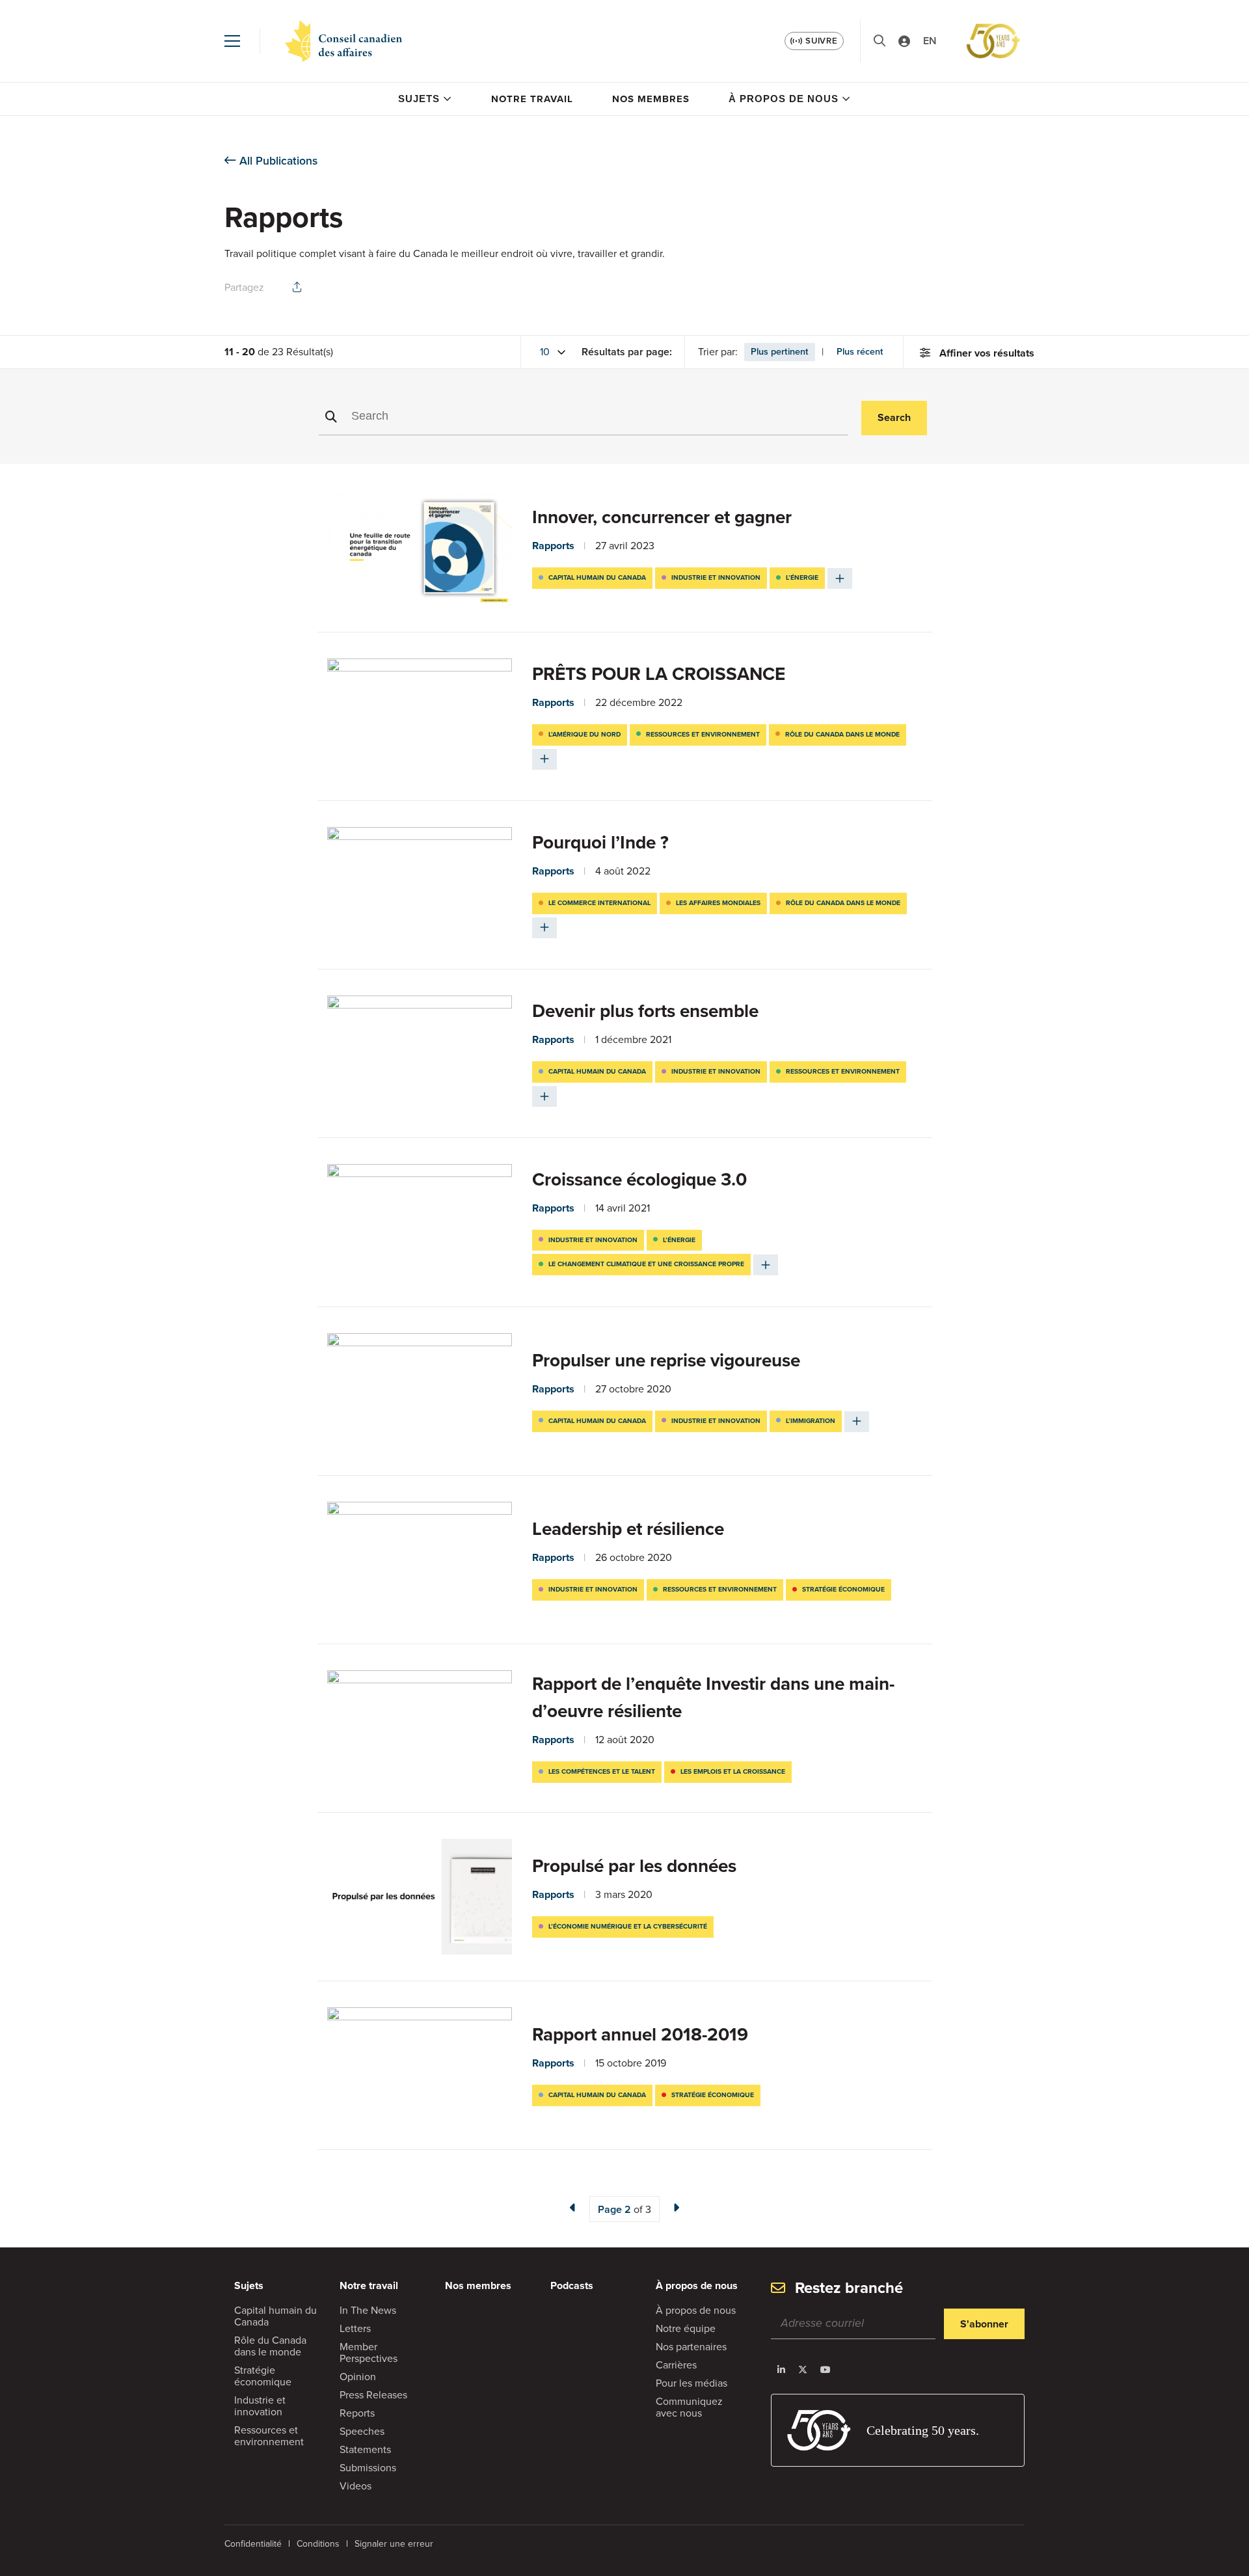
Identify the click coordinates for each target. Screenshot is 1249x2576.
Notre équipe (686, 2328)
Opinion (358, 2377)
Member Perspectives (369, 2352)
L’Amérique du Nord (584, 734)
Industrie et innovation (716, 577)
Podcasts (572, 2285)
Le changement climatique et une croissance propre (646, 1264)
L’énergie (802, 577)
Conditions (318, 2544)
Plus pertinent (780, 351)
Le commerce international (599, 903)
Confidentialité (253, 2544)
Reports (357, 2413)
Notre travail (532, 99)
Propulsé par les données (634, 1866)
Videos (356, 2486)
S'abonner (984, 2324)
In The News (368, 2310)
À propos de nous (784, 99)
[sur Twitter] (803, 2370)
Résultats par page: (627, 352)
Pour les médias (692, 2383)
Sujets (419, 99)
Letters (355, 2328)
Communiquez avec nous (689, 2407)
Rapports (553, 546)
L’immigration (811, 1421)
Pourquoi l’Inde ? (600, 842)
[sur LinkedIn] (781, 2370)
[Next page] (676, 2208)
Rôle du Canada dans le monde (842, 734)
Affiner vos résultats (987, 353)
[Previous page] (573, 2208)
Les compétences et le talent (602, 1771)
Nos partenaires (691, 2347)
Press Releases (373, 2395)
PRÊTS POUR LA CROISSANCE (659, 674)
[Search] (880, 41)
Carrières (676, 2365)
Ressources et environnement (703, 734)
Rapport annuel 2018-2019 (640, 2034)
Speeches (362, 2431)
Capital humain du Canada (597, 577)
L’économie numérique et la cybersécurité (628, 1926)
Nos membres (651, 99)
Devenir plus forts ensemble (645, 1011)
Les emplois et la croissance (733, 1771)
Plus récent (860, 351)
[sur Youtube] (826, 2370)
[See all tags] (840, 578)
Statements (365, 2449)
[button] (232, 41)
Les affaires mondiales (718, 903)
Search (894, 417)
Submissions (368, 2468)
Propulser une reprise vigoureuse (666, 1360)
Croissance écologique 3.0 (639, 1179)
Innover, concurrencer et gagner (662, 517)
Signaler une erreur (394, 2544)
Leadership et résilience (628, 1529)
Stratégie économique (843, 1589)
